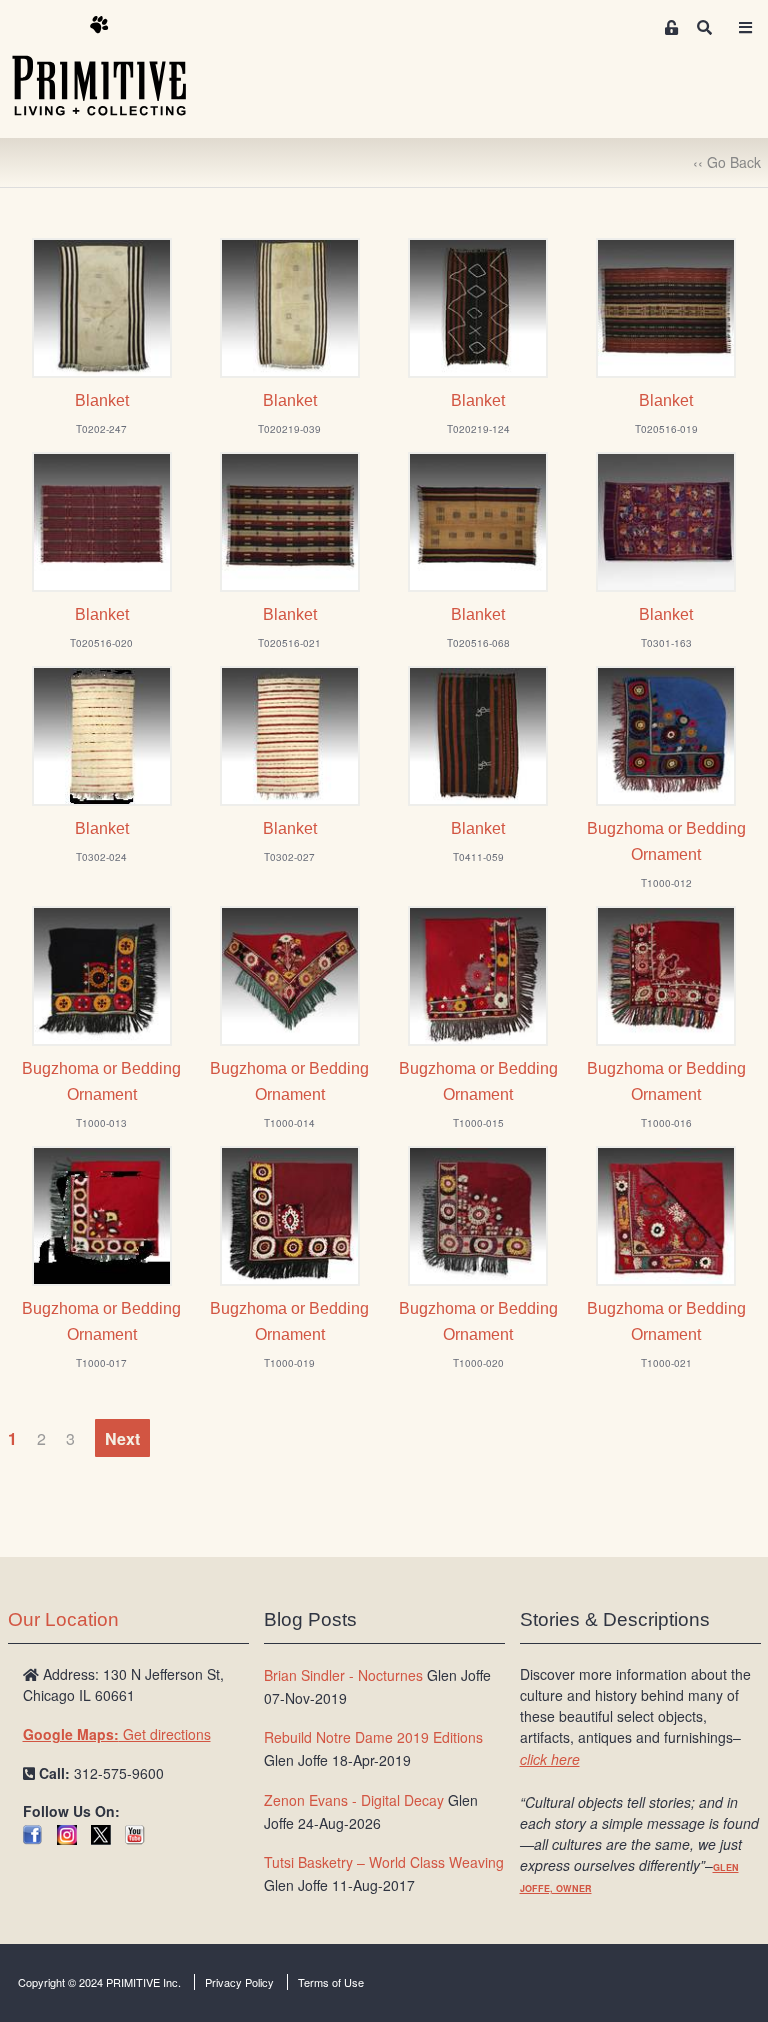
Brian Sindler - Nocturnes (343, 1675)
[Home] (114, 67)
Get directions (117, 1734)
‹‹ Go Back (727, 162)
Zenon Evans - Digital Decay (354, 1800)
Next (122, 1438)
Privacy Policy (239, 1982)
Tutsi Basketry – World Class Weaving (384, 1862)
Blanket (102, 400)
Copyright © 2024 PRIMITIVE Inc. (99, 1982)
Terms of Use (331, 1982)
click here (550, 1759)
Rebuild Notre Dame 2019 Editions (373, 1737)
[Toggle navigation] (746, 27)
